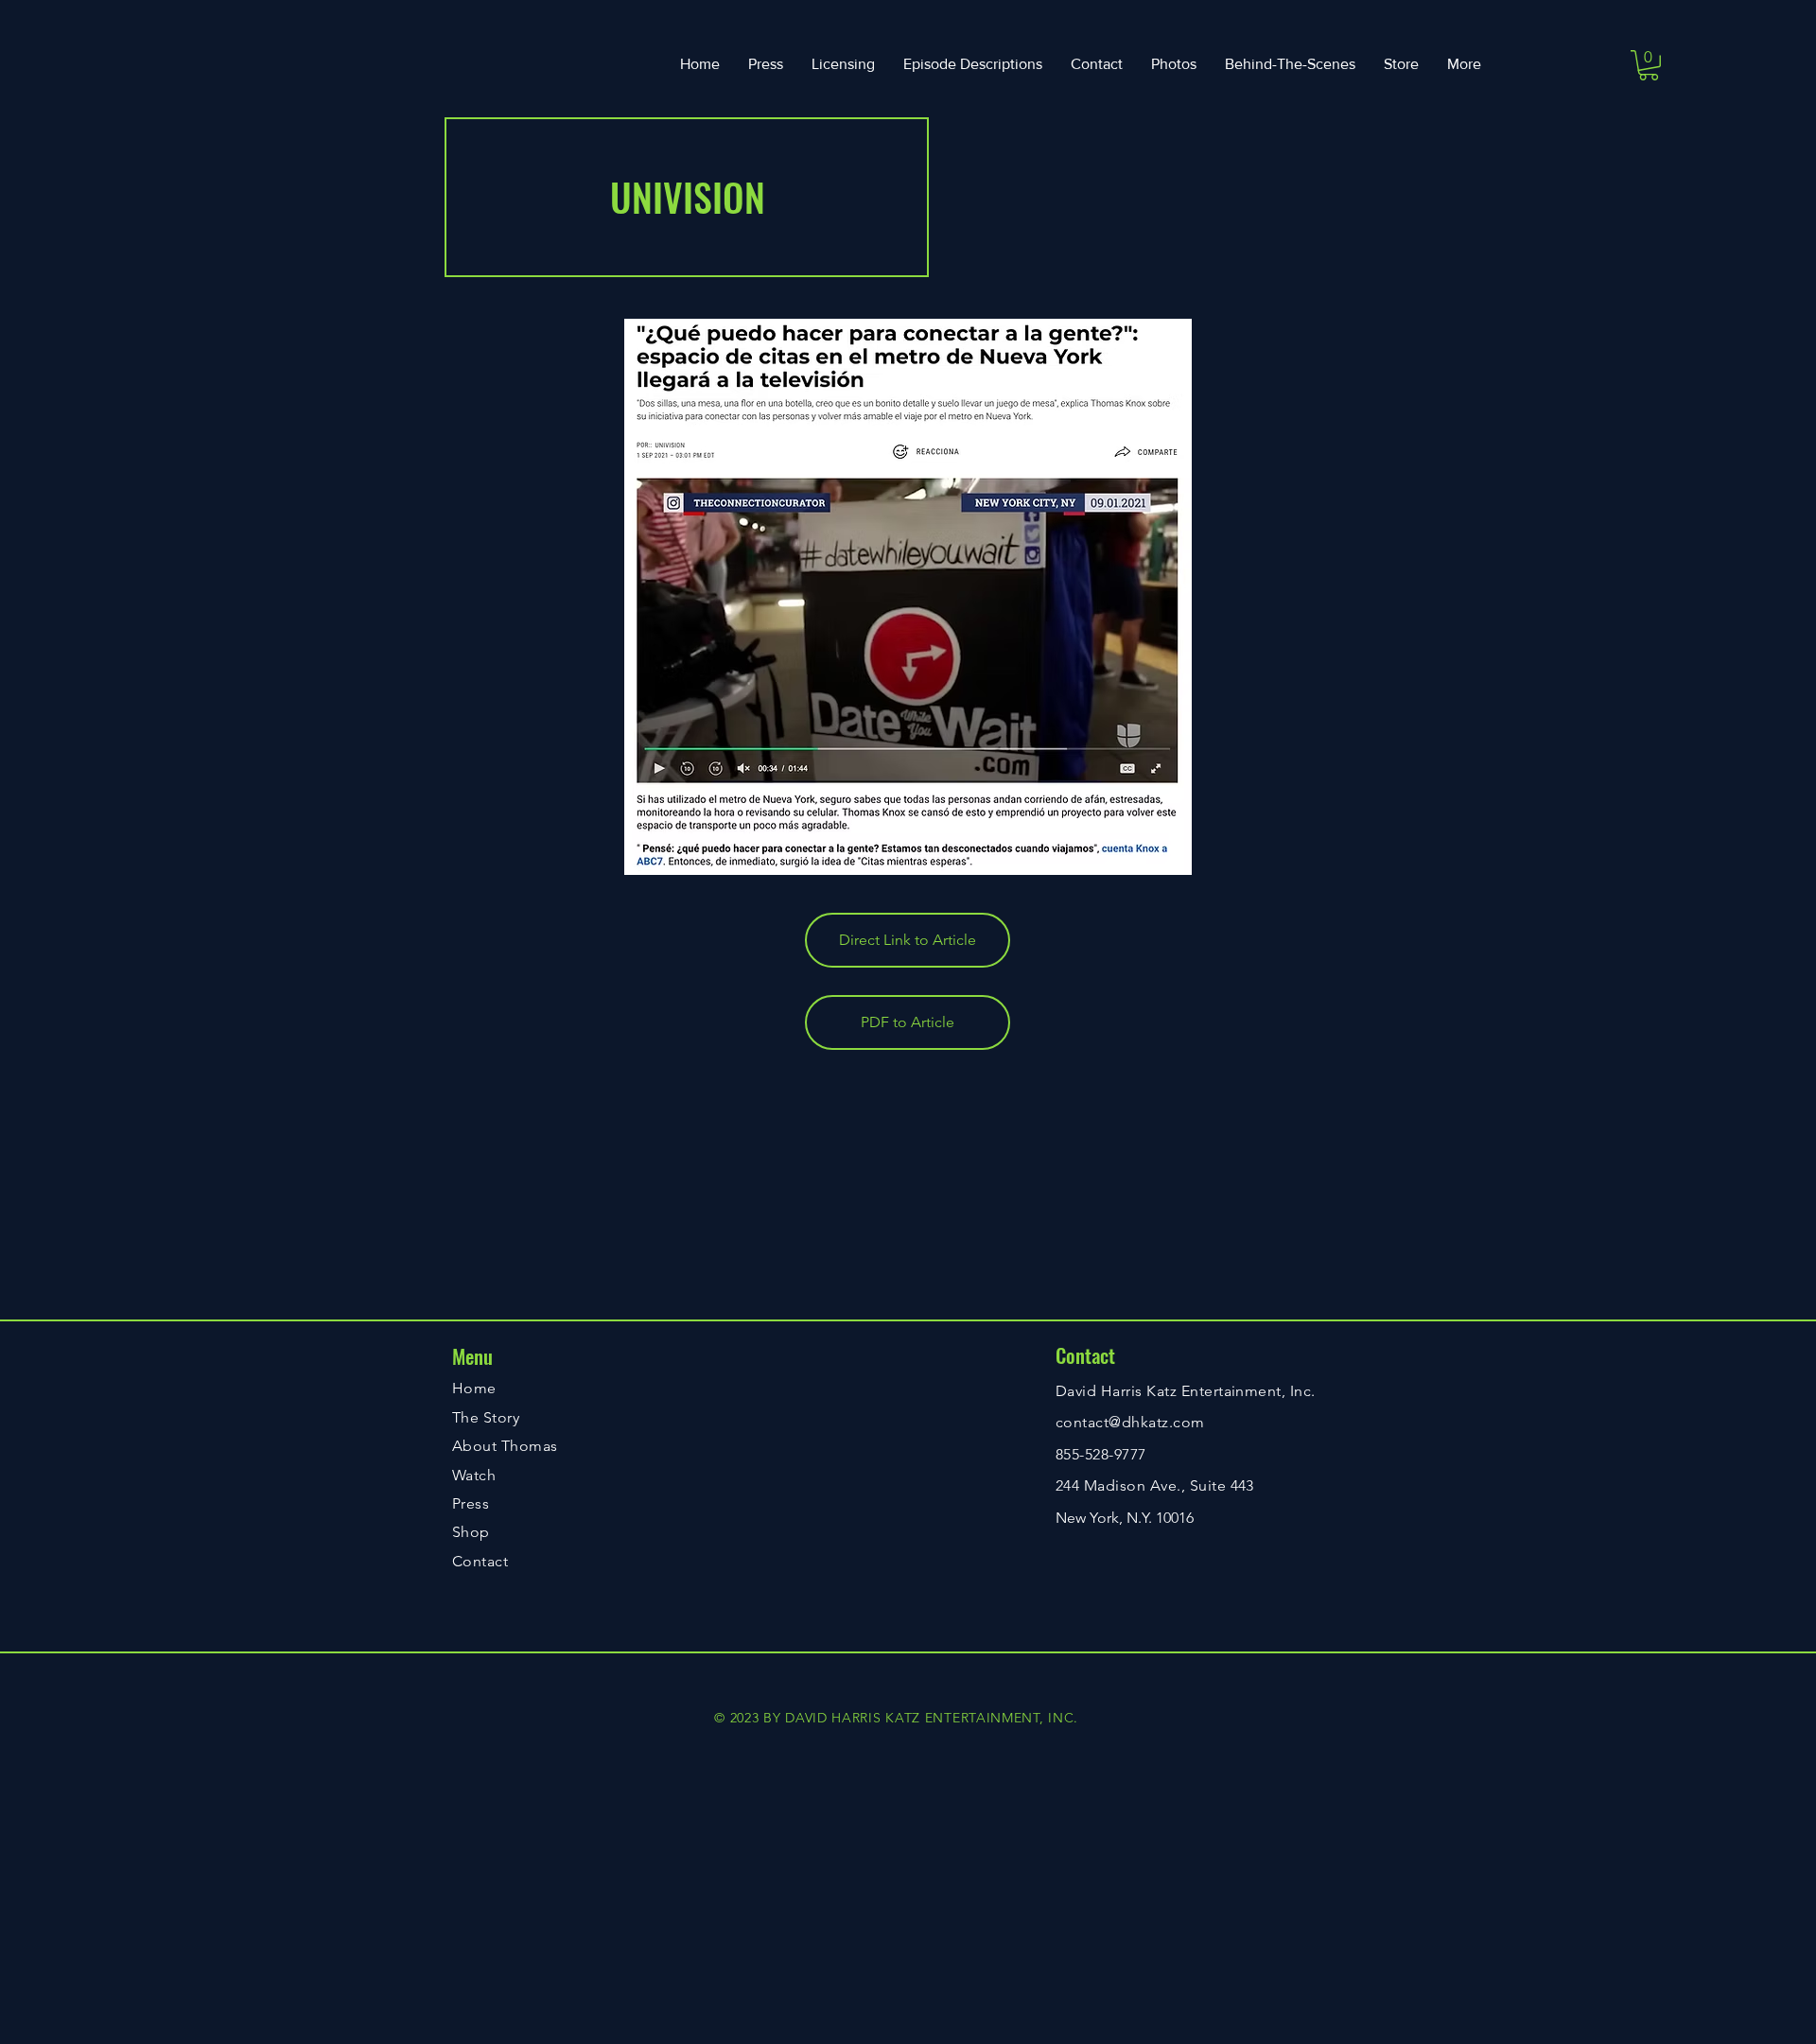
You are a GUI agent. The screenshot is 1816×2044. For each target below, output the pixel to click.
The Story (486, 1417)
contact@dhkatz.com (1130, 1422)
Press (471, 1503)
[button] (1649, 65)
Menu (472, 1356)
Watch (474, 1475)
